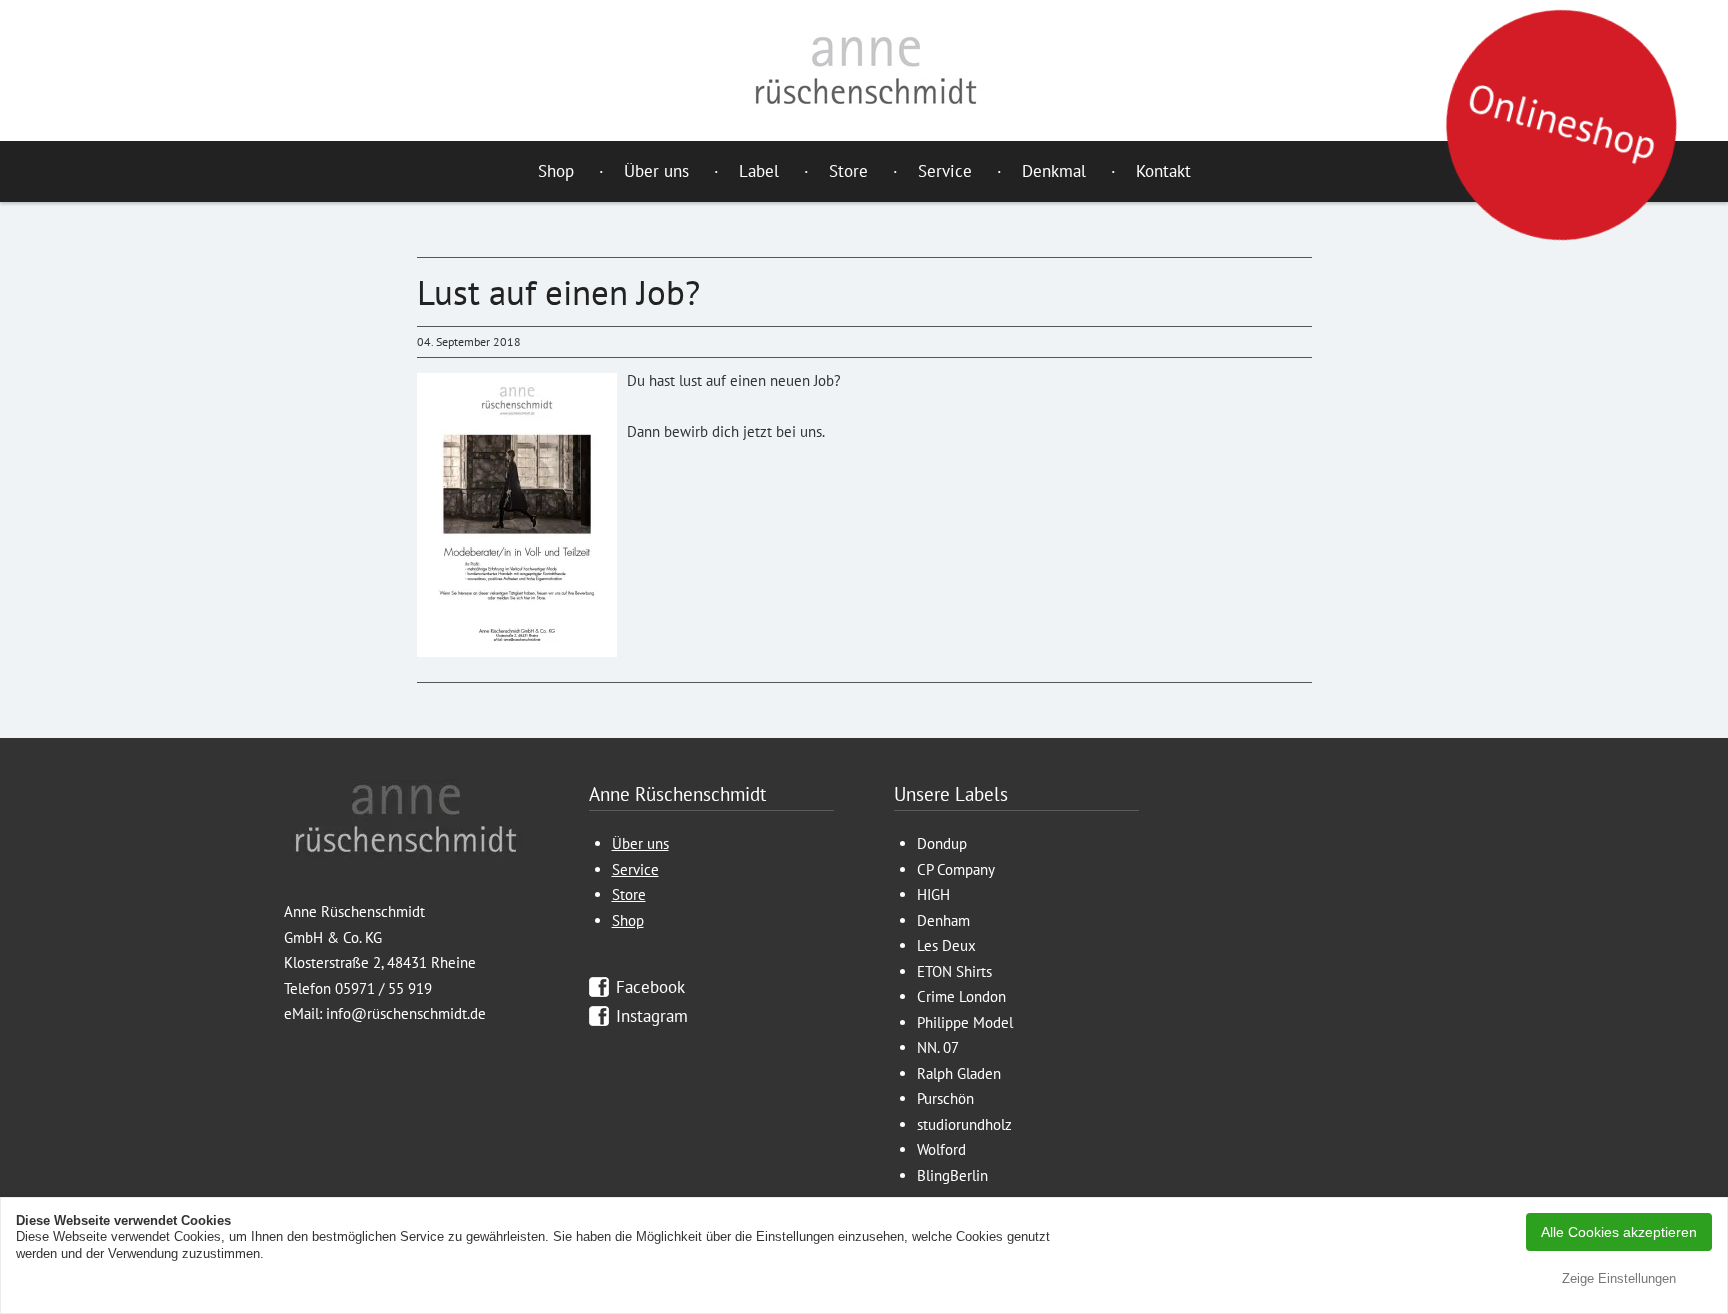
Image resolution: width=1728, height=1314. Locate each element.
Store (848, 171)
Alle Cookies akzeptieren (1619, 1232)
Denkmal (1054, 171)
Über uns (656, 171)
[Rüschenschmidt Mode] (864, 70)
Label (759, 171)
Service (945, 171)
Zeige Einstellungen (1619, 1278)
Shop (556, 171)
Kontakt (1163, 171)
